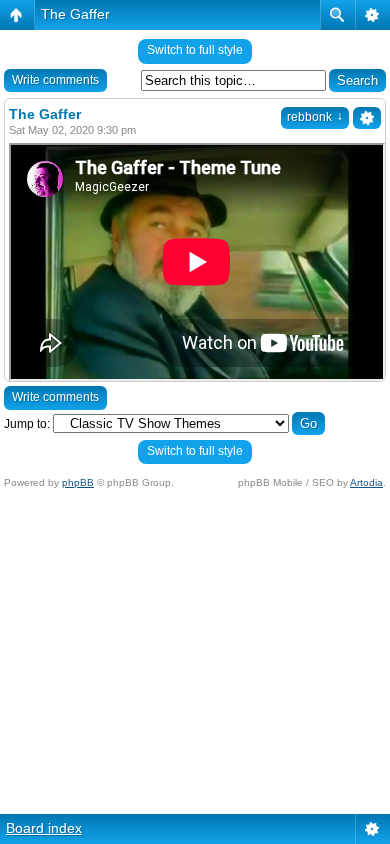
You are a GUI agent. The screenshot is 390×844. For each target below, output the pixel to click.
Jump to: (27, 424)
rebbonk (315, 117)
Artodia (366, 482)
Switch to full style (195, 50)
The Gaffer (75, 14)
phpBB (78, 482)
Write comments (55, 80)
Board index (44, 828)
